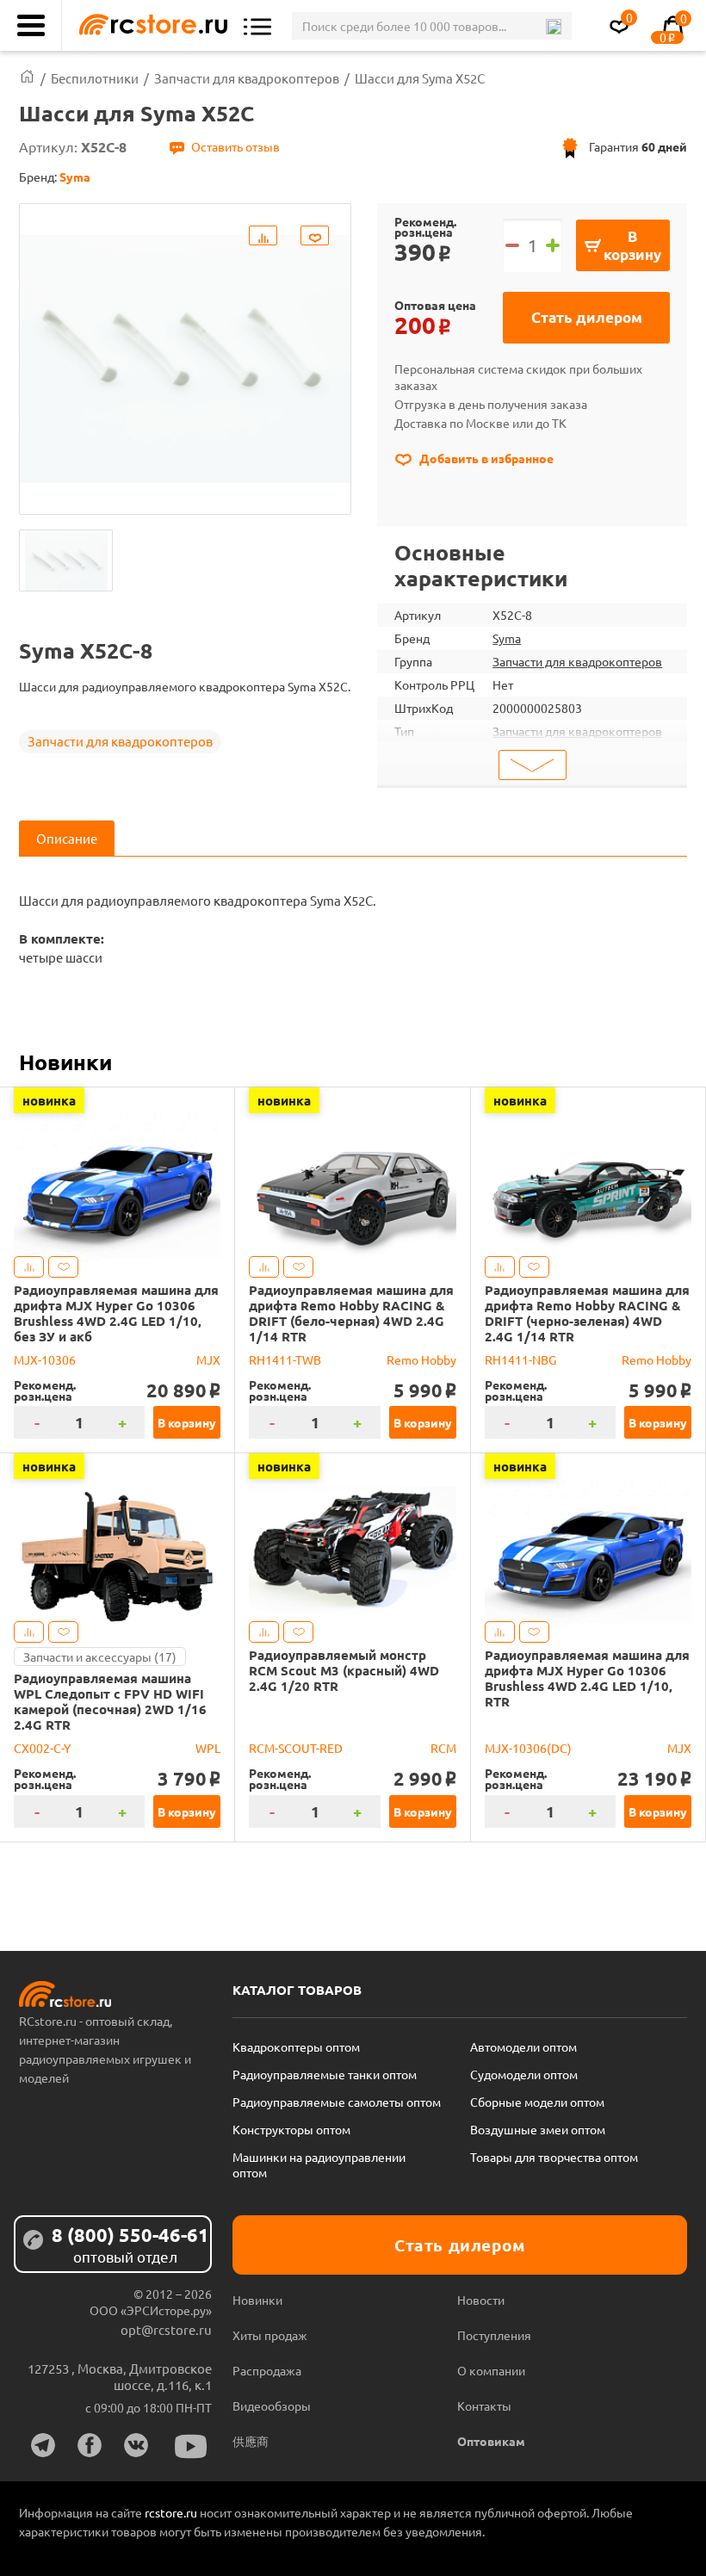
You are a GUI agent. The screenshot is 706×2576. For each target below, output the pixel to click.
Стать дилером (587, 317)
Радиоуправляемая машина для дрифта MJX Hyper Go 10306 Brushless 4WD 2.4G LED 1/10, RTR (587, 1678)
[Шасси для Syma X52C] (66, 560)
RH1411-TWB (285, 1359)
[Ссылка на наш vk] (136, 2445)
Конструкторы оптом (291, 2129)
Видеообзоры (272, 2406)
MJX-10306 (45, 1359)
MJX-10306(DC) (528, 1748)
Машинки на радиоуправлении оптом (319, 2164)
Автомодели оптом (523, 2047)
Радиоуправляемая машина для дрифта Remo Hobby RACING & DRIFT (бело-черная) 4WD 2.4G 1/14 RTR (351, 1313)
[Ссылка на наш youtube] (191, 2446)
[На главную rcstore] (149, 25)
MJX (208, 1359)
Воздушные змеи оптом (538, 2129)
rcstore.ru (172, 2512)
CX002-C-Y (42, 1748)
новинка (49, 1100)
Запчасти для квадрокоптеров (120, 741)
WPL (208, 1748)
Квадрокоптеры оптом (296, 2047)
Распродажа (267, 2370)
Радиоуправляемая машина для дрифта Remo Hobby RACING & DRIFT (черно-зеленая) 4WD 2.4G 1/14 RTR (587, 1313)
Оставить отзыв (235, 146)
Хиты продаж (270, 2335)
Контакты (484, 2406)
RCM (443, 1748)
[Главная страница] (27, 78)
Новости (481, 2300)
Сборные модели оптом (537, 2102)
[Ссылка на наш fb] (90, 2445)
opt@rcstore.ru (166, 2329)
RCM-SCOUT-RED (296, 1748)
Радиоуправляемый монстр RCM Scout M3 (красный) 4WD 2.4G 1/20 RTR (344, 1670)
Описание (67, 838)
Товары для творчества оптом (554, 2157)
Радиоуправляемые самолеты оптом (337, 2102)
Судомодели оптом (524, 2074)
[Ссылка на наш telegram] (43, 2445)
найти (553, 27)
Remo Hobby (421, 1359)
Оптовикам (491, 2441)
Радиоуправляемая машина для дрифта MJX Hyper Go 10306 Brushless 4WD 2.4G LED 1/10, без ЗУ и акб (116, 1313)
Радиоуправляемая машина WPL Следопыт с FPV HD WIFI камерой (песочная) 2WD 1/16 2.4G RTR (110, 1701)
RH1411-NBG (520, 1359)
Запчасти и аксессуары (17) (100, 1656)
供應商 (251, 2441)
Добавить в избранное (485, 458)
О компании (491, 2370)
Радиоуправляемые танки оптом (325, 2074)
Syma (507, 638)
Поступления (494, 2335)
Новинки (65, 1062)
